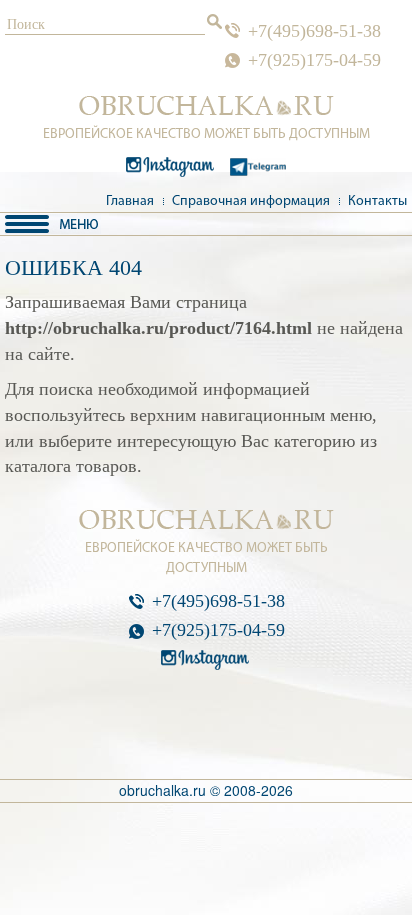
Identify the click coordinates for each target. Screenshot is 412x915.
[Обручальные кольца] (206, 106)
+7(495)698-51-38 (314, 31)
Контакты (377, 201)
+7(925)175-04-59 (314, 60)
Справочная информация (251, 201)
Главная (130, 201)
